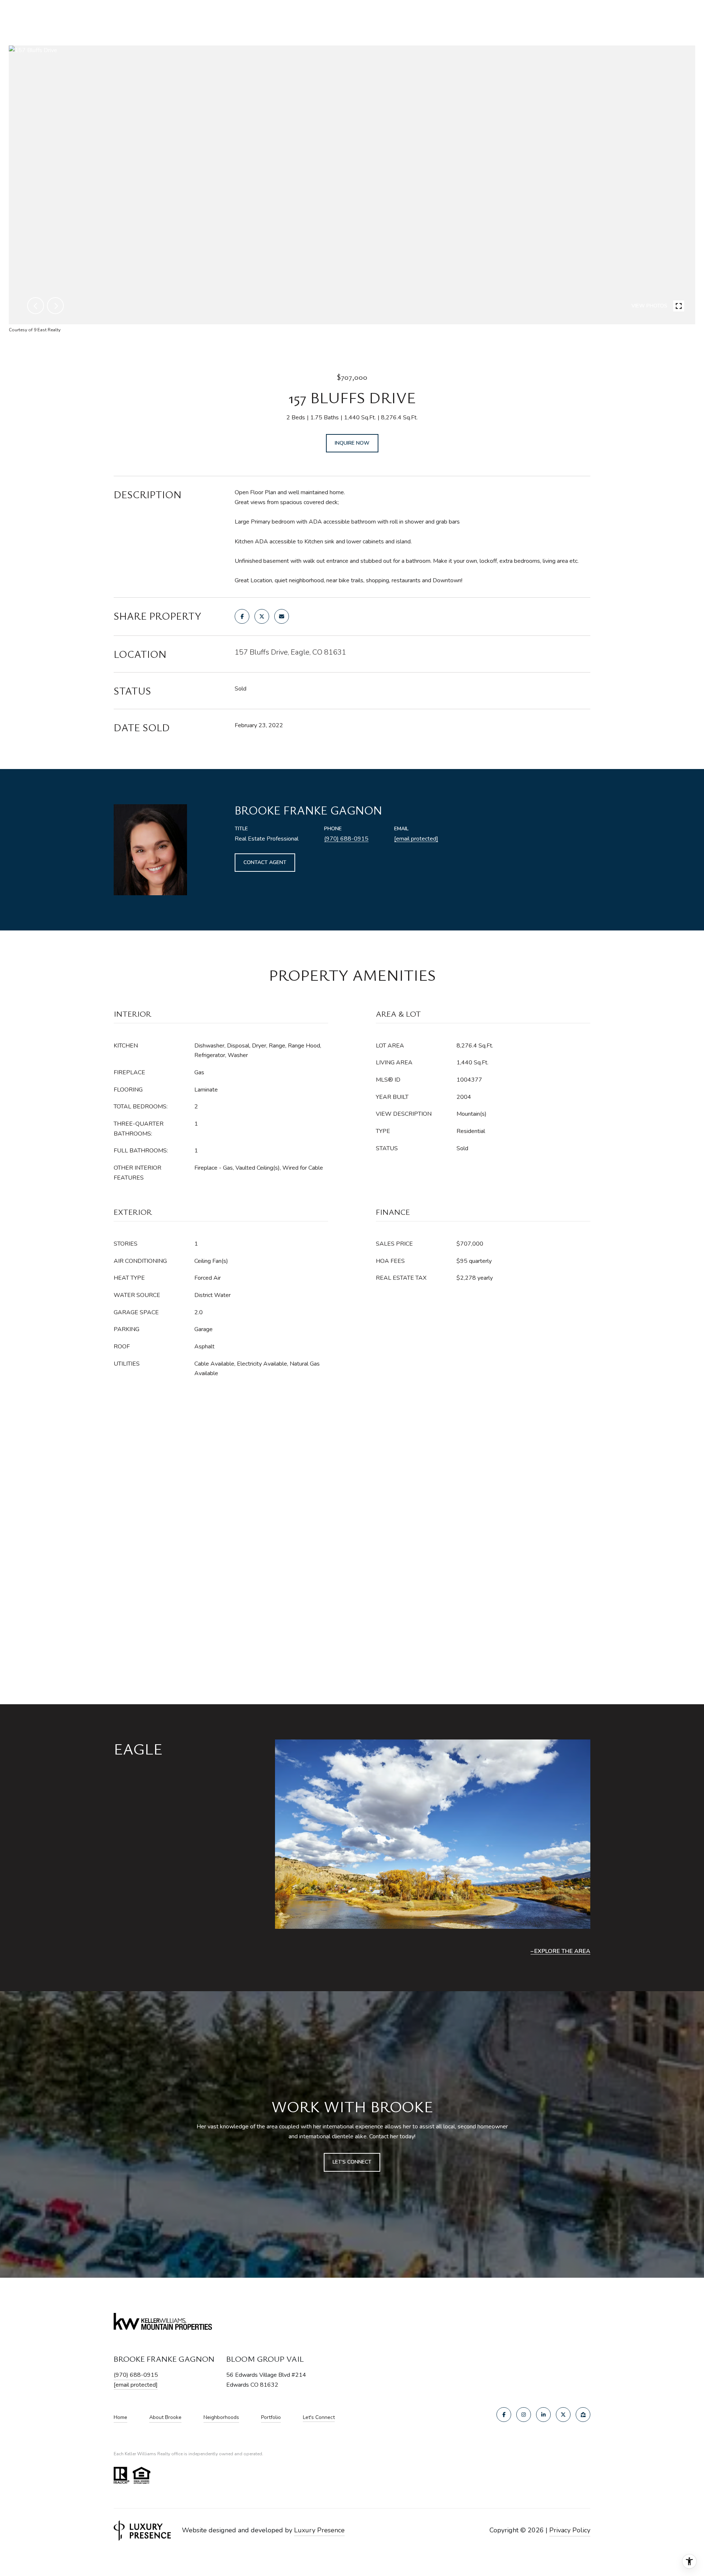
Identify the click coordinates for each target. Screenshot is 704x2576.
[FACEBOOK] (504, 2415)
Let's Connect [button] (352, 2162)
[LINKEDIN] (543, 2415)
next (55, 306)
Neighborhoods (221, 2417)
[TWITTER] (563, 2415)
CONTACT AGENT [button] (265, 862)
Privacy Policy (570, 2530)
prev (36, 306)
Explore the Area (562, 1951)
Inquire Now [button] (352, 443)
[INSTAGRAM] (524, 2415)
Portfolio (271, 2417)
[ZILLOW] (583, 2415)
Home (120, 2417)
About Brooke (165, 2417)
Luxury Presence (319, 2530)
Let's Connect (319, 2418)
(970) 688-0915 (346, 839)
